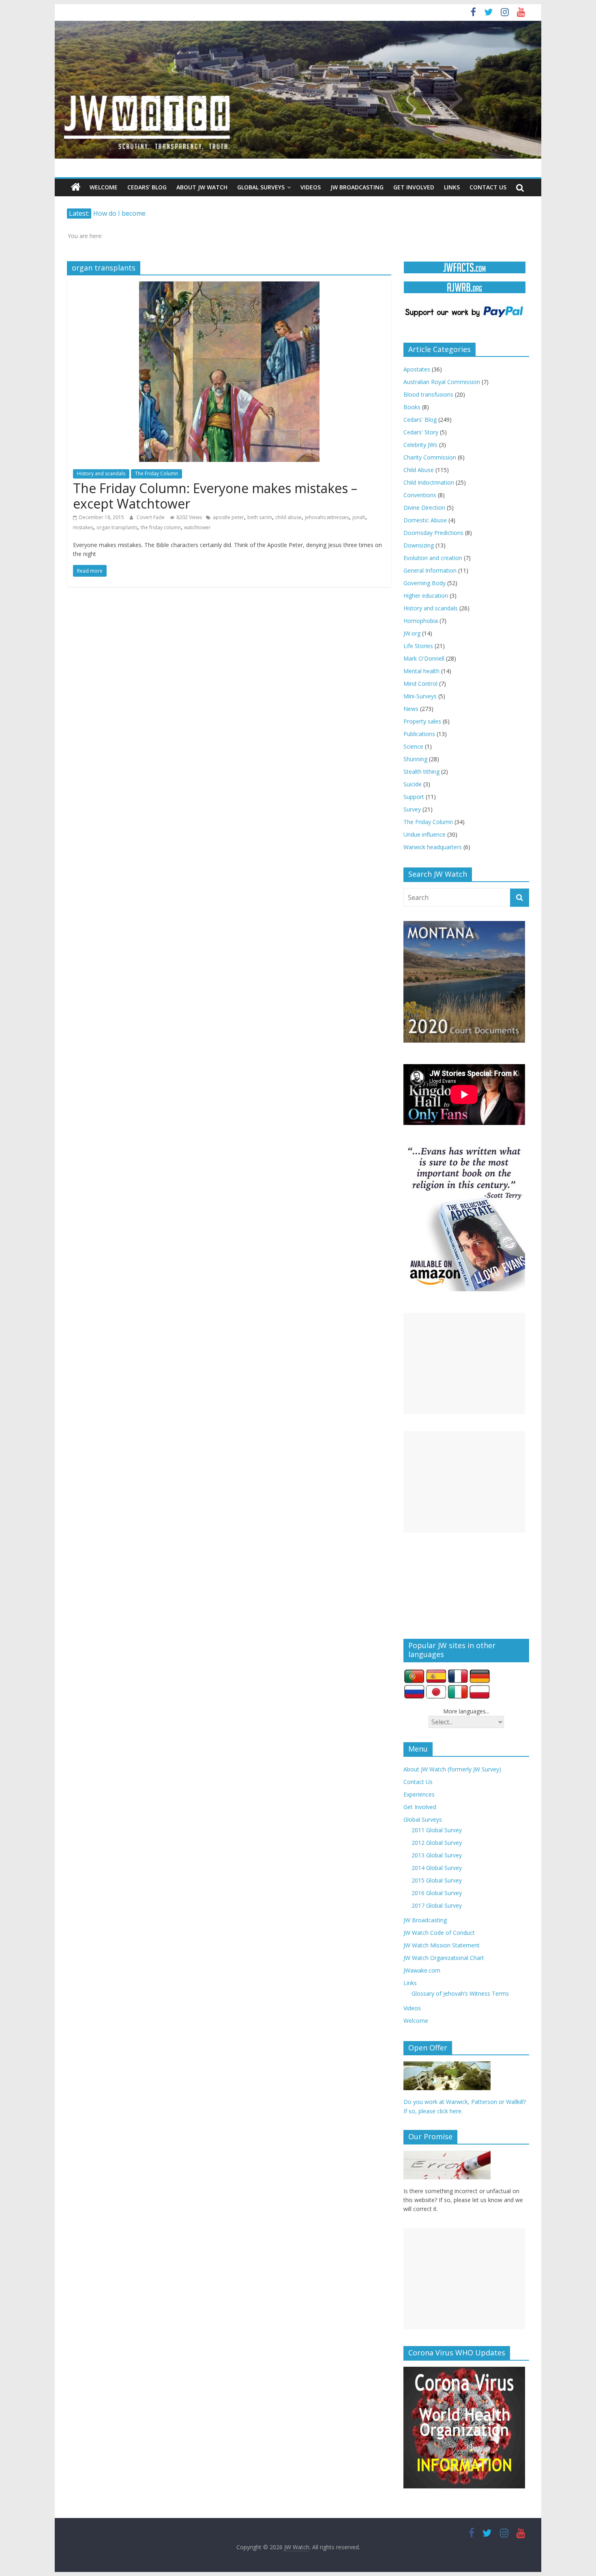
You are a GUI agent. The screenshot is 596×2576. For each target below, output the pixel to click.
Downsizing (419, 545)
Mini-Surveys (420, 696)
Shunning (415, 759)
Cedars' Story (421, 432)
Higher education (426, 596)
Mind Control (420, 684)
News (411, 709)
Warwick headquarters (433, 847)
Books (412, 407)
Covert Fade (151, 517)
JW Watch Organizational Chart (444, 1958)
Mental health (421, 671)
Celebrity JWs (420, 445)
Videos (311, 187)
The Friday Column (157, 473)
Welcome (104, 187)
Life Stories (418, 646)
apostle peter (228, 517)
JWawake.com (422, 1970)
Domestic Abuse (425, 520)
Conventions (420, 495)
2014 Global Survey (437, 1868)
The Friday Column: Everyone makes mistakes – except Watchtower (215, 496)
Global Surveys (261, 187)
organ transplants (117, 527)
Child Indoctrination (429, 482)
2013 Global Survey (437, 1855)
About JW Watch (202, 187)
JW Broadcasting (357, 187)
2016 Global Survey (437, 1893)
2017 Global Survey (437, 1905)
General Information (430, 570)
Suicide (413, 784)
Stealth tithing (421, 772)
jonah (359, 517)
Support (414, 797)
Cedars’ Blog (147, 187)
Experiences (419, 1794)
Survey (412, 809)
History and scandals (101, 473)
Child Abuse (419, 470)
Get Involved (414, 187)
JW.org (412, 633)
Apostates (417, 369)
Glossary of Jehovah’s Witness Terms (460, 1993)
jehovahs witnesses (327, 517)
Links (452, 187)
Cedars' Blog (420, 420)
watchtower (197, 527)
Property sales (422, 721)
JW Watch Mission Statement (442, 1945)
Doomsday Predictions (433, 533)
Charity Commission (430, 457)
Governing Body (424, 583)
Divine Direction (424, 508)
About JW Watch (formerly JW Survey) (452, 1769)
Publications (419, 734)
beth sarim (260, 517)
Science (413, 746)
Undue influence (424, 834)
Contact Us (488, 187)
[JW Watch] (298, 24)
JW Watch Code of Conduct (439, 1933)
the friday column (161, 527)
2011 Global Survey (437, 1830)
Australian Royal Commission (442, 382)
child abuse (288, 517)
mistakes (83, 527)
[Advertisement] (464, 1363)
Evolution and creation (433, 558)
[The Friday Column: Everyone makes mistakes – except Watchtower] (229, 286)
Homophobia (421, 621)
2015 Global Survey (437, 1880)
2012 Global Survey (437, 1843)
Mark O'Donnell (424, 658)
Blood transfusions (428, 394)
